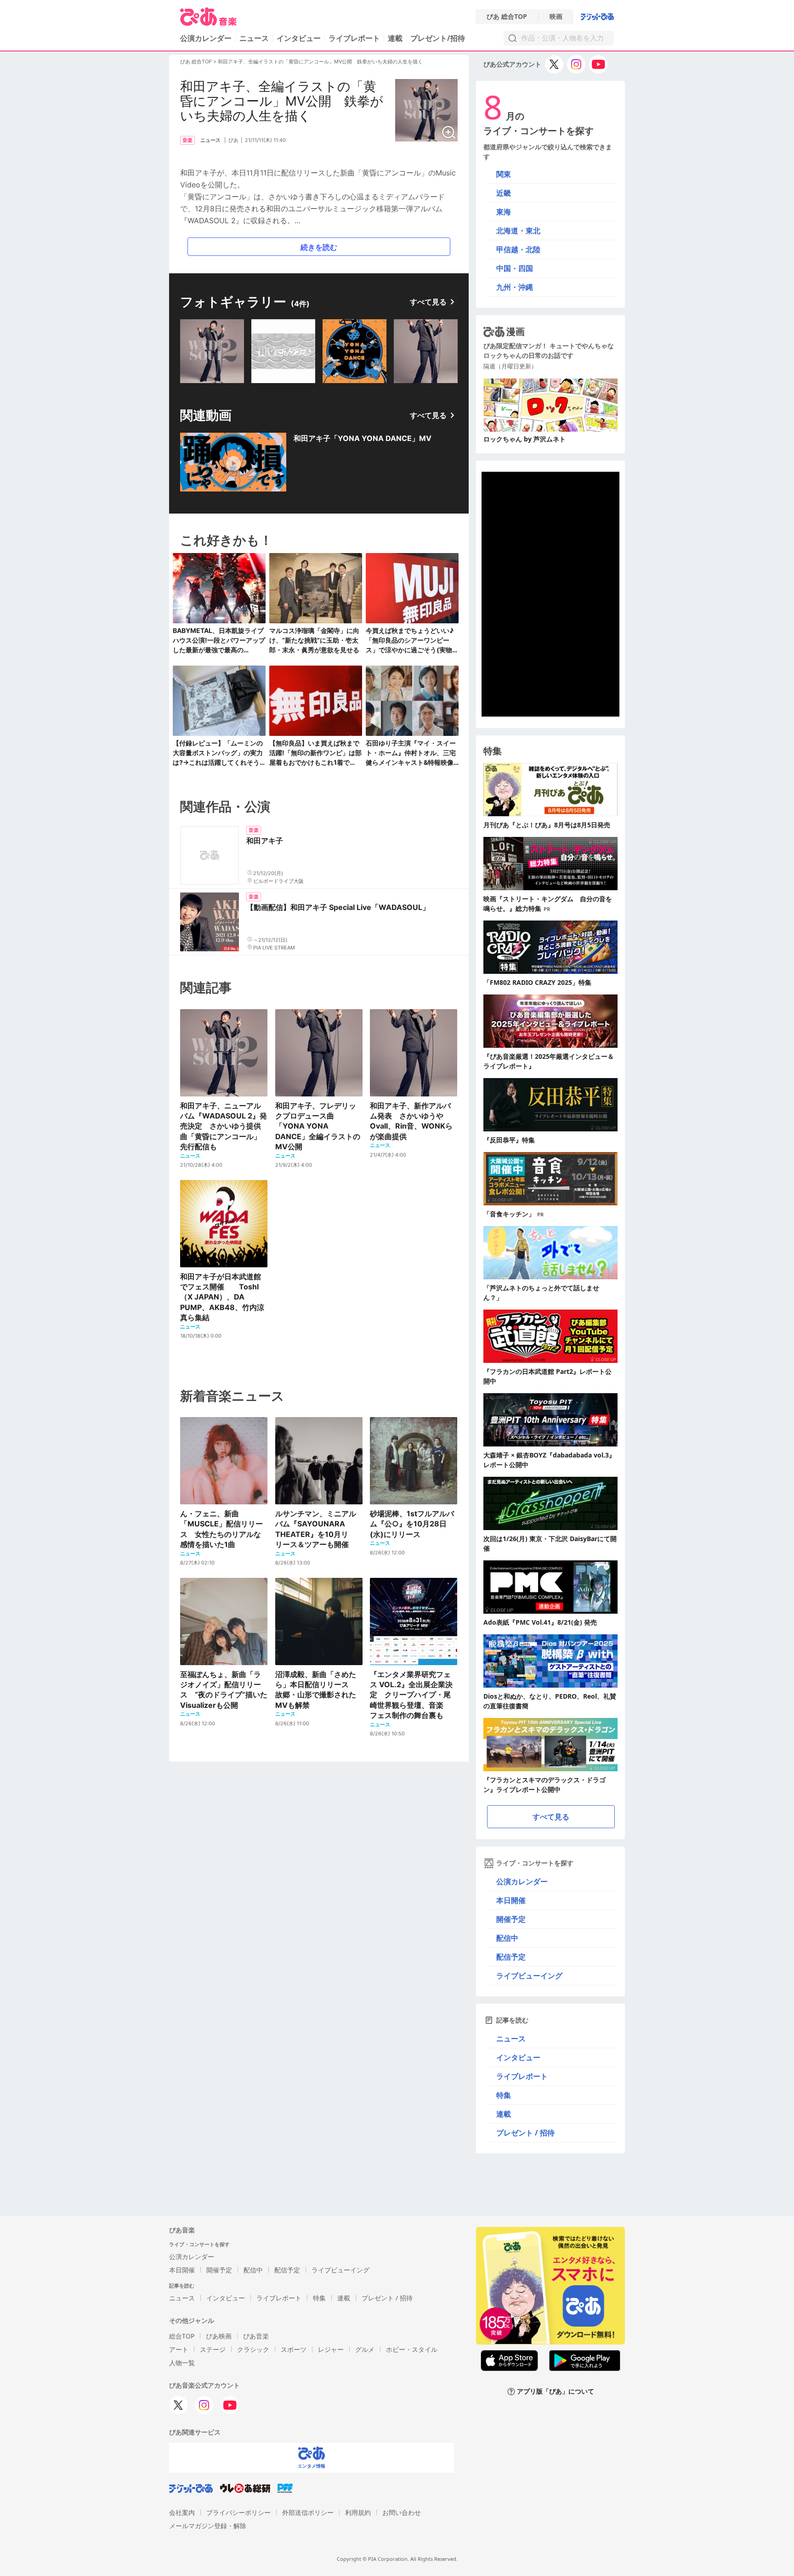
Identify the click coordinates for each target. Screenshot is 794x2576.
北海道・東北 (518, 231)
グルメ (365, 2349)
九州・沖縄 (515, 287)
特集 (504, 2095)
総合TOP (182, 2336)
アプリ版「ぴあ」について (556, 2392)
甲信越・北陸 (518, 249)
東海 (504, 212)
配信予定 (511, 1957)
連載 (395, 38)
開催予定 (511, 1919)
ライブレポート (354, 38)
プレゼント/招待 (438, 38)
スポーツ (294, 2349)
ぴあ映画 (219, 2336)
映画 (556, 17)
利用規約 (358, 2512)
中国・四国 (515, 268)
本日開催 (511, 1900)
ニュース (254, 38)
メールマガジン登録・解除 (208, 2526)
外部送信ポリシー (308, 2512)
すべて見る (428, 302)
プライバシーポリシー (238, 2512)
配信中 (507, 1938)
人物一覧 (182, 2363)
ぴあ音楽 (256, 2336)
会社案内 (182, 2512)
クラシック (253, 2349)
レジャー (331, 2349)
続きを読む (319, 247)
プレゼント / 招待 (525, 2133)
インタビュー (299, 38)
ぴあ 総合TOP (507, 17)
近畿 (504, 193)
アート (179, 2349)
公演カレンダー (522, 1881)
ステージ (213, 2349)
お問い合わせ (402, 2512)
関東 (504, 174)
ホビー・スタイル (412, 2349)
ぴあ (233, 140)
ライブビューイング (529, 1976)
